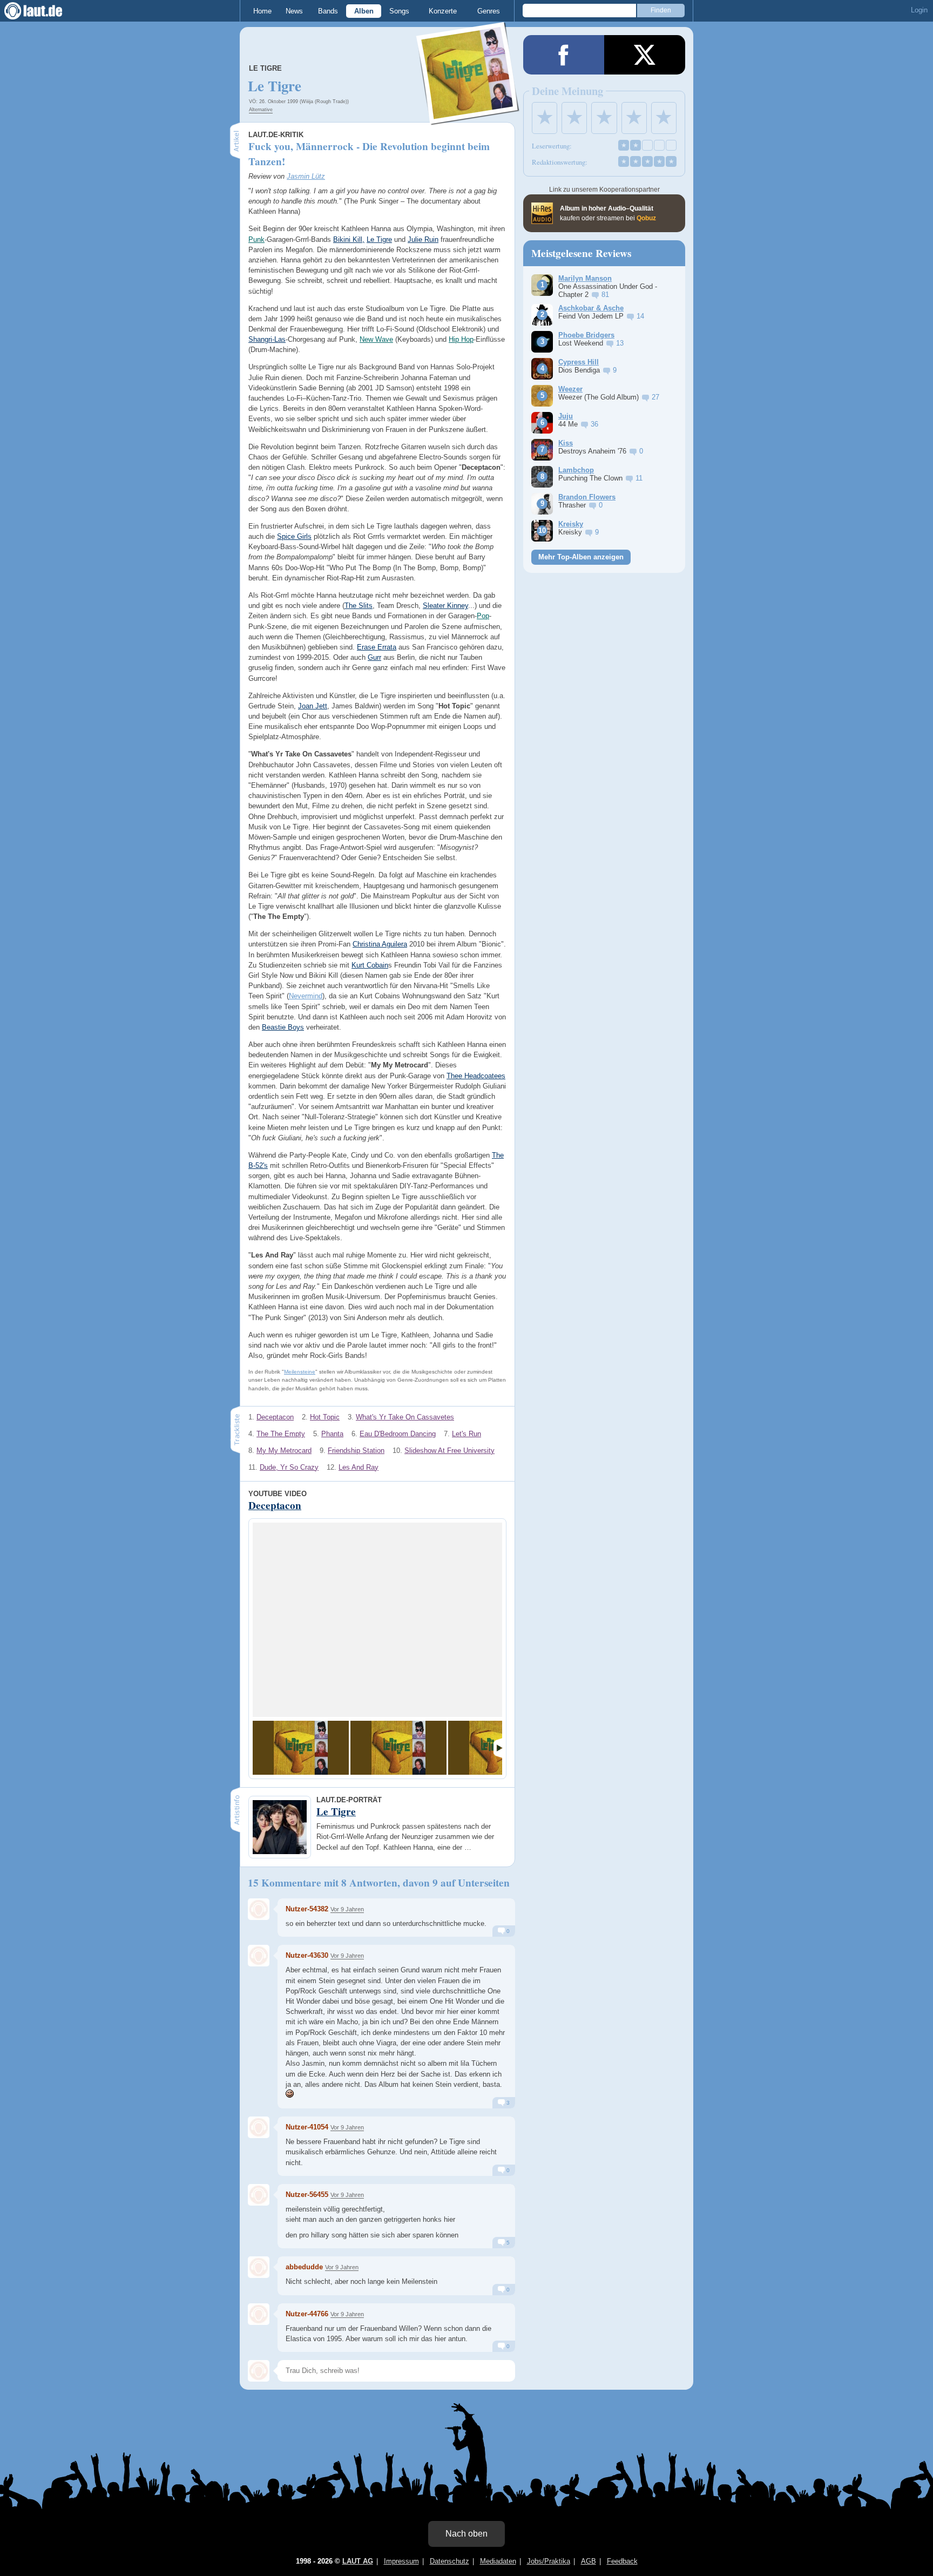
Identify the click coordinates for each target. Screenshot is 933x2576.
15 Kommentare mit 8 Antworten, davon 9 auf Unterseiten (379, 1883)
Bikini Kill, (349, 239)
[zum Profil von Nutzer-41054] (259, 2127)
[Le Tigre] (468, 118)
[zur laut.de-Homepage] (43, 11)
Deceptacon (275, 1417)
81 (605, 295)
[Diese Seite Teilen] (564, 55)
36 (594, 424)
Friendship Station (356, 1451)
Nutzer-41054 (307, 2127)
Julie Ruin (423, 239)
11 (639, 478)
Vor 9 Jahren (347, 1909)
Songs (399, 11)
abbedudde (304, 2267)
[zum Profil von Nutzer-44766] (259, 2314)
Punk (256, 239)
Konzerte (443, 11)
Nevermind (306, 996)
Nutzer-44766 (307, 2314)
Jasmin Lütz (306, 176)
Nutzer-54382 (307, 1909)
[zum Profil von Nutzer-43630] (259, 1956)
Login (919, 10)
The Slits (359, 606)
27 (655, 397)
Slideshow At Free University (449, 1451)
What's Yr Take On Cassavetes (405, 1417)
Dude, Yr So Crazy (289, 1467)
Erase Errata (377, 647)
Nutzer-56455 (307, 2195)
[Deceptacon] (301, 1748)
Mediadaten (498, 2561)
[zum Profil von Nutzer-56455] (259, 2195)
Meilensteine (300, 1372)
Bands (328, 11)
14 (640, 316)
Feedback (622, 2561)
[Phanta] (398, 1748)
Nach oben (466, 2534)
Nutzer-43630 (307, 1955)
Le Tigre (265, 68)
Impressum (401, 2561)
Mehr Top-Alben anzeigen (581, 557)
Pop (483, 616)
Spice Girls (294, 536)
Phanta (332, 1434)
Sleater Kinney (445, 606)
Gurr (374, 657)
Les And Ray (359, 1467)
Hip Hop (461, 339)
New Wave (376, 339)
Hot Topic (325, 1417)
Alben (364, 11)
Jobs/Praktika (549, 2561)
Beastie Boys (283, 1027)
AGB (589, 2561)
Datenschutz (449, 2561)
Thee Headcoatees (476, 1076)
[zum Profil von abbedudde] (259, 2267)
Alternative (261, 110)
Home (262, 11)
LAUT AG (358, 2561)
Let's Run (466, 1434)
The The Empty (281, 1434)
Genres (489, 11)
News (294, 11)
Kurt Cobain (370, 965)
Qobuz (646, 218)
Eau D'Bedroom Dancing (398, 1434)
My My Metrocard (284, 1451)
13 (620, 343)
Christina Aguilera (380, 944)
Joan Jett (313, 706)
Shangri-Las (267, 339)
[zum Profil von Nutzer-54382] (259, 1909)
